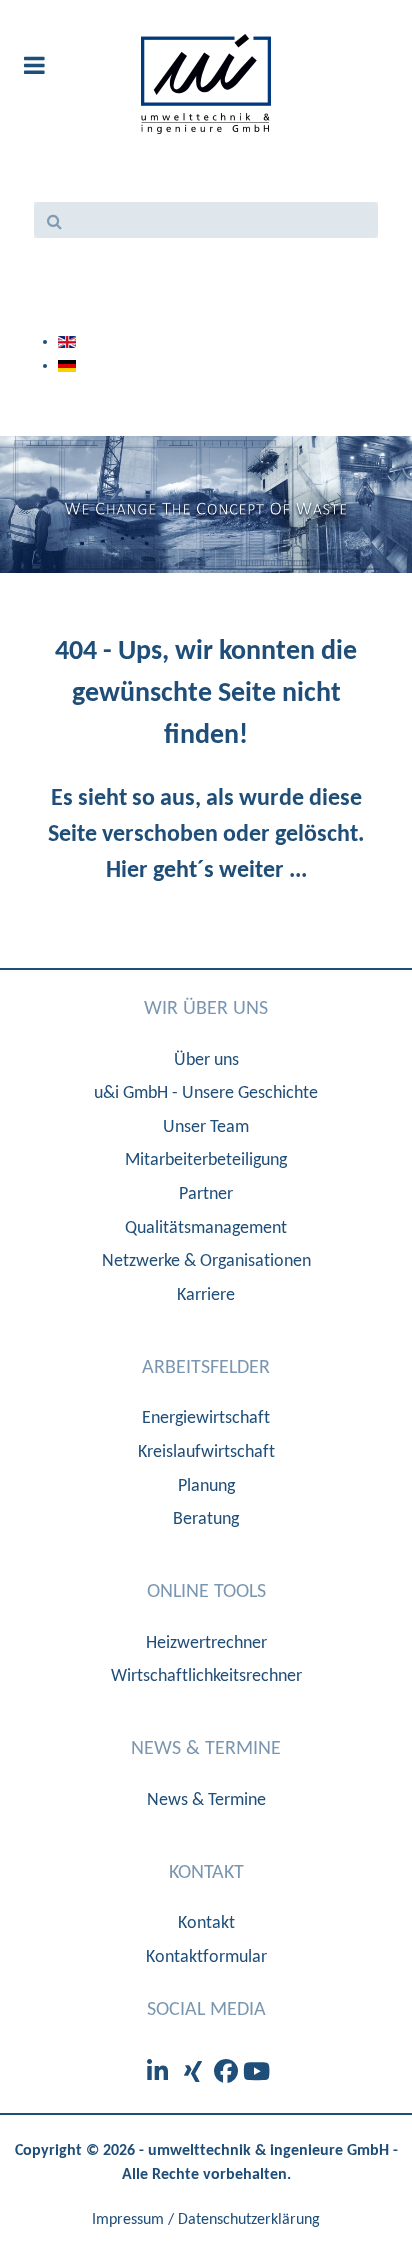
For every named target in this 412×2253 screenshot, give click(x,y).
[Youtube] (256, 2074)
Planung (206, 1486)
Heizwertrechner (206, 1643)
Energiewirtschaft (206, 1418)
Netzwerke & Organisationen (206, 1261)
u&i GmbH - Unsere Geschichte (206, 1093)
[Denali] (206, 84)
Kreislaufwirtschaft (206, 1452)
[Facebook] (228, 2074)
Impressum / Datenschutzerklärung (206, 2220)
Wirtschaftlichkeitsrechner (206, 1676)
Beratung (206, 1519)
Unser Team (206, 1127)
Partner (206, 1194)
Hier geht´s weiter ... (206, 871)
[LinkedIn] (160, 2074)
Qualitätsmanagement (206, 1228)
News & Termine (206, 1800)
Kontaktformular (206, 1957)
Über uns (206, 1060)
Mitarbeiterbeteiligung (206, 1160)
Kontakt (206, 1923)
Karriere (206, 1295)
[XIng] (196, 2074)
